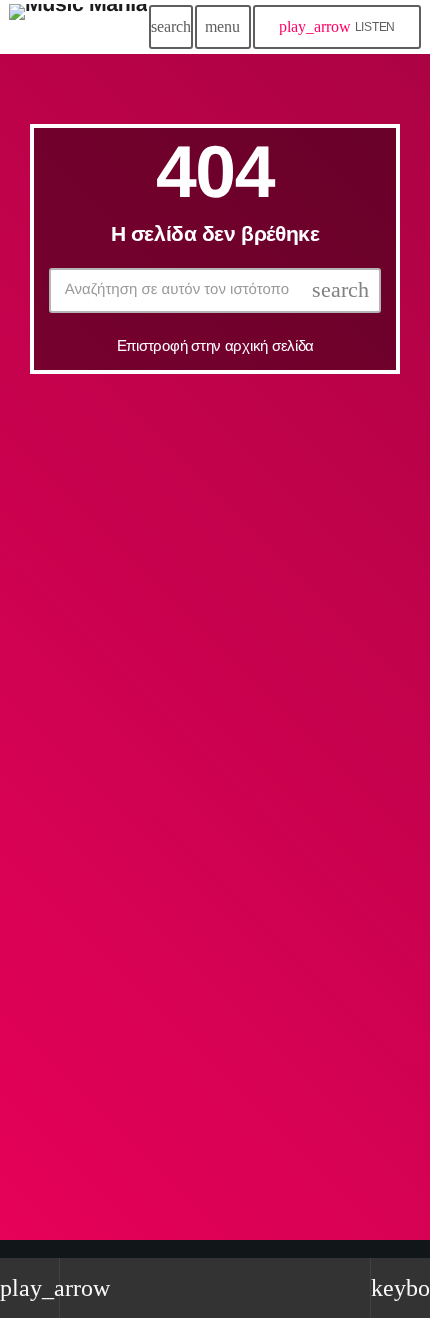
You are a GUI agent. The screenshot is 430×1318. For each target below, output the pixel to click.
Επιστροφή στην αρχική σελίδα (215, 345)
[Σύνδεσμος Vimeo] (78, 27)
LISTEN (337, 26)
